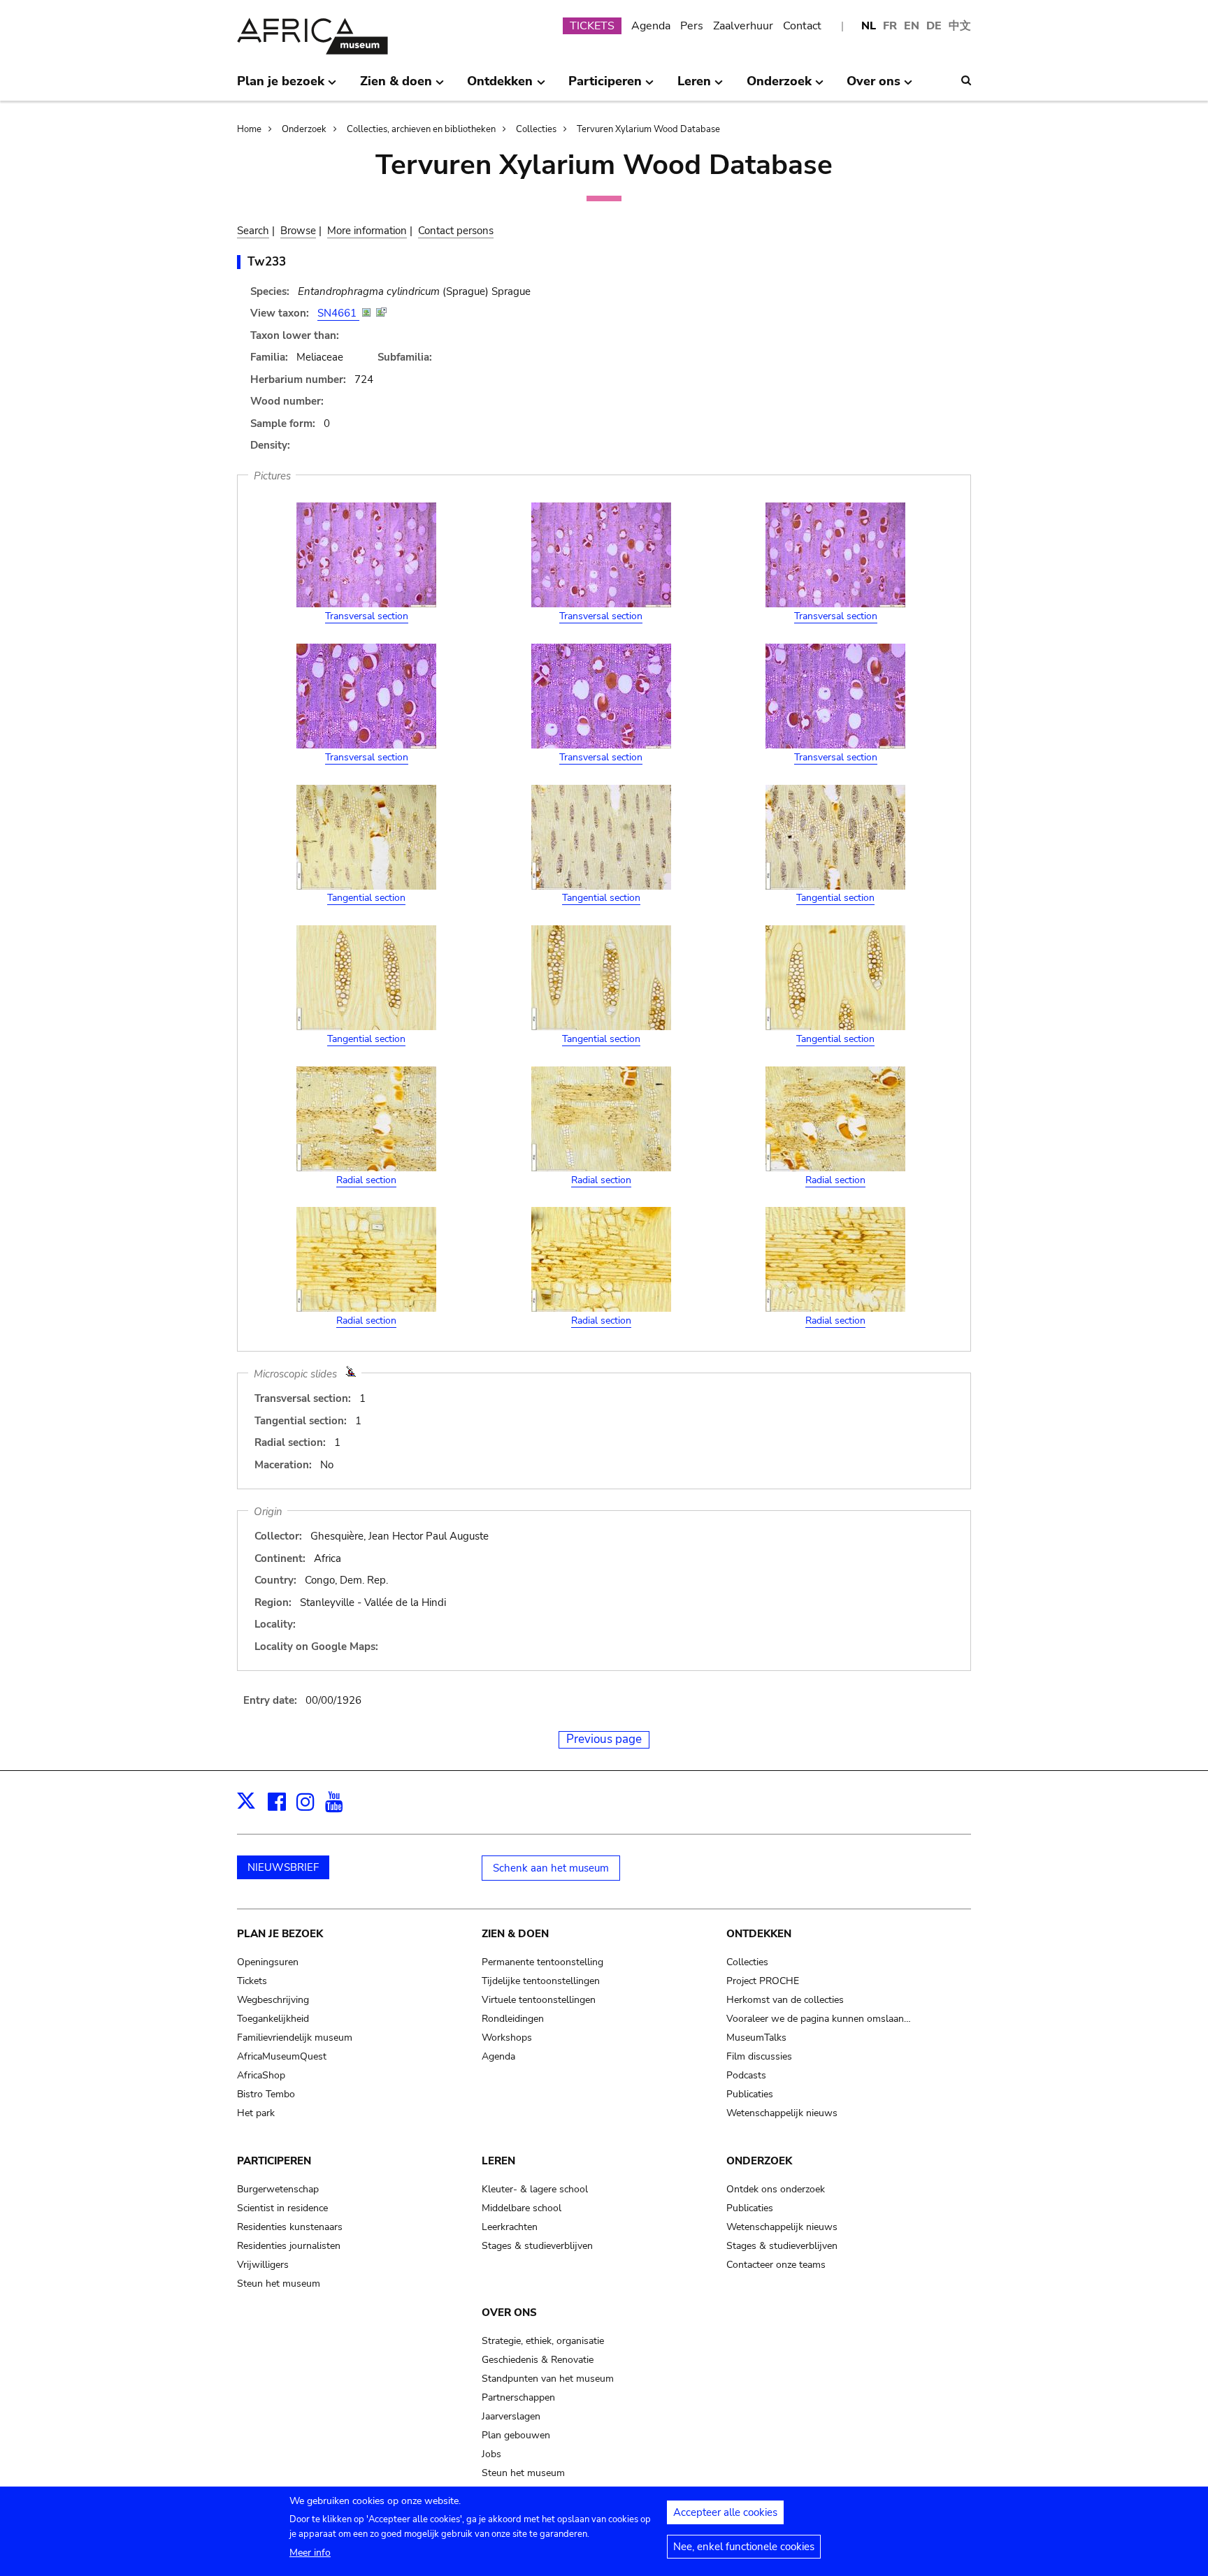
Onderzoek (304, 129)
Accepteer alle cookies (725, 2512)
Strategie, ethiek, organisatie (543, 2341)
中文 (960, 26)
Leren (498, 2161)
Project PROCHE (763, 1981)
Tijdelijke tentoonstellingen (541, 1981)
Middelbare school (522, 2208)
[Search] (966, 80)
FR (890, 26)
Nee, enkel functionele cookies (744, 2547)
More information (367, 231)
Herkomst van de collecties (785, 2000)
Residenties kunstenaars (290, 2227)
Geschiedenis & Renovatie (538, 2360)
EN (912, 26)
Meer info (310, 2553)
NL (869, 26)
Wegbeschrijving (273, 2000)
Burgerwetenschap (278, 2189)
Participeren (274, 2161)
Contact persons (456, 231)
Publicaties (750, 2094)
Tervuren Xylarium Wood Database (648, 129)
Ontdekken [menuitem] (500, 87)
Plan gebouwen (516, 2435)
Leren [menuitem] (694, 87)
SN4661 (338, 313)
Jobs (491, 2454)
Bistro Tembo (266, 2094)
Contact (802, 26)
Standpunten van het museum (548, 2379)
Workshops (507, 2038)
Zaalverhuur (743, 26)
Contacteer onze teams (776, 2265)
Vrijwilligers (263, 2265)
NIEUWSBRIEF (283, 1867)
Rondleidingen (513, 2019)
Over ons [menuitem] (873, 87)
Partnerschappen (518, 2397)
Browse (298, 231)
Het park (256, 2113)
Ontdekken (759, 1934)
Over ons (509, 2313)
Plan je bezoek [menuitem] (281, 87)
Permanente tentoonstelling (542, 1962)
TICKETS (592, 26)
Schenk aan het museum (551, 1868)
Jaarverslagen (511, 2416)
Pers (692, 26)
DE (934, 26)
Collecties (536, 129)
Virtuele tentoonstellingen (539, 2000)
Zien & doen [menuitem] (396, 87)
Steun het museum (279, 2284)
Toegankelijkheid (273, 2019)
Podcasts (746, 2075)
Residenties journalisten (289, 2246)
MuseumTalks (756, 2038)
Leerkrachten (510, 2227)
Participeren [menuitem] (605, 87)
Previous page (604, 1739)
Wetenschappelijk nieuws (782, 2113)
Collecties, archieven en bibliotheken (421, 129)
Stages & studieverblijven (537, 2246)
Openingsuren (268, 1962)
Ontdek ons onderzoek (776, 2189)
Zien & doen (515, 1934)
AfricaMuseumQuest (282, 2056)
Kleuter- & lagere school (535, 2189)
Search (253, 231)
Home (249, 129)
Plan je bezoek (280, 1934)
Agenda (651, 26)
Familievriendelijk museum (295, 2038)
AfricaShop (261, 2075)
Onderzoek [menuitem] (779, 87)
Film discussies (759, 2056)
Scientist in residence (282, 2208)
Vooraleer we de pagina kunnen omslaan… (819, 2019)
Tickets (252, 1981)
